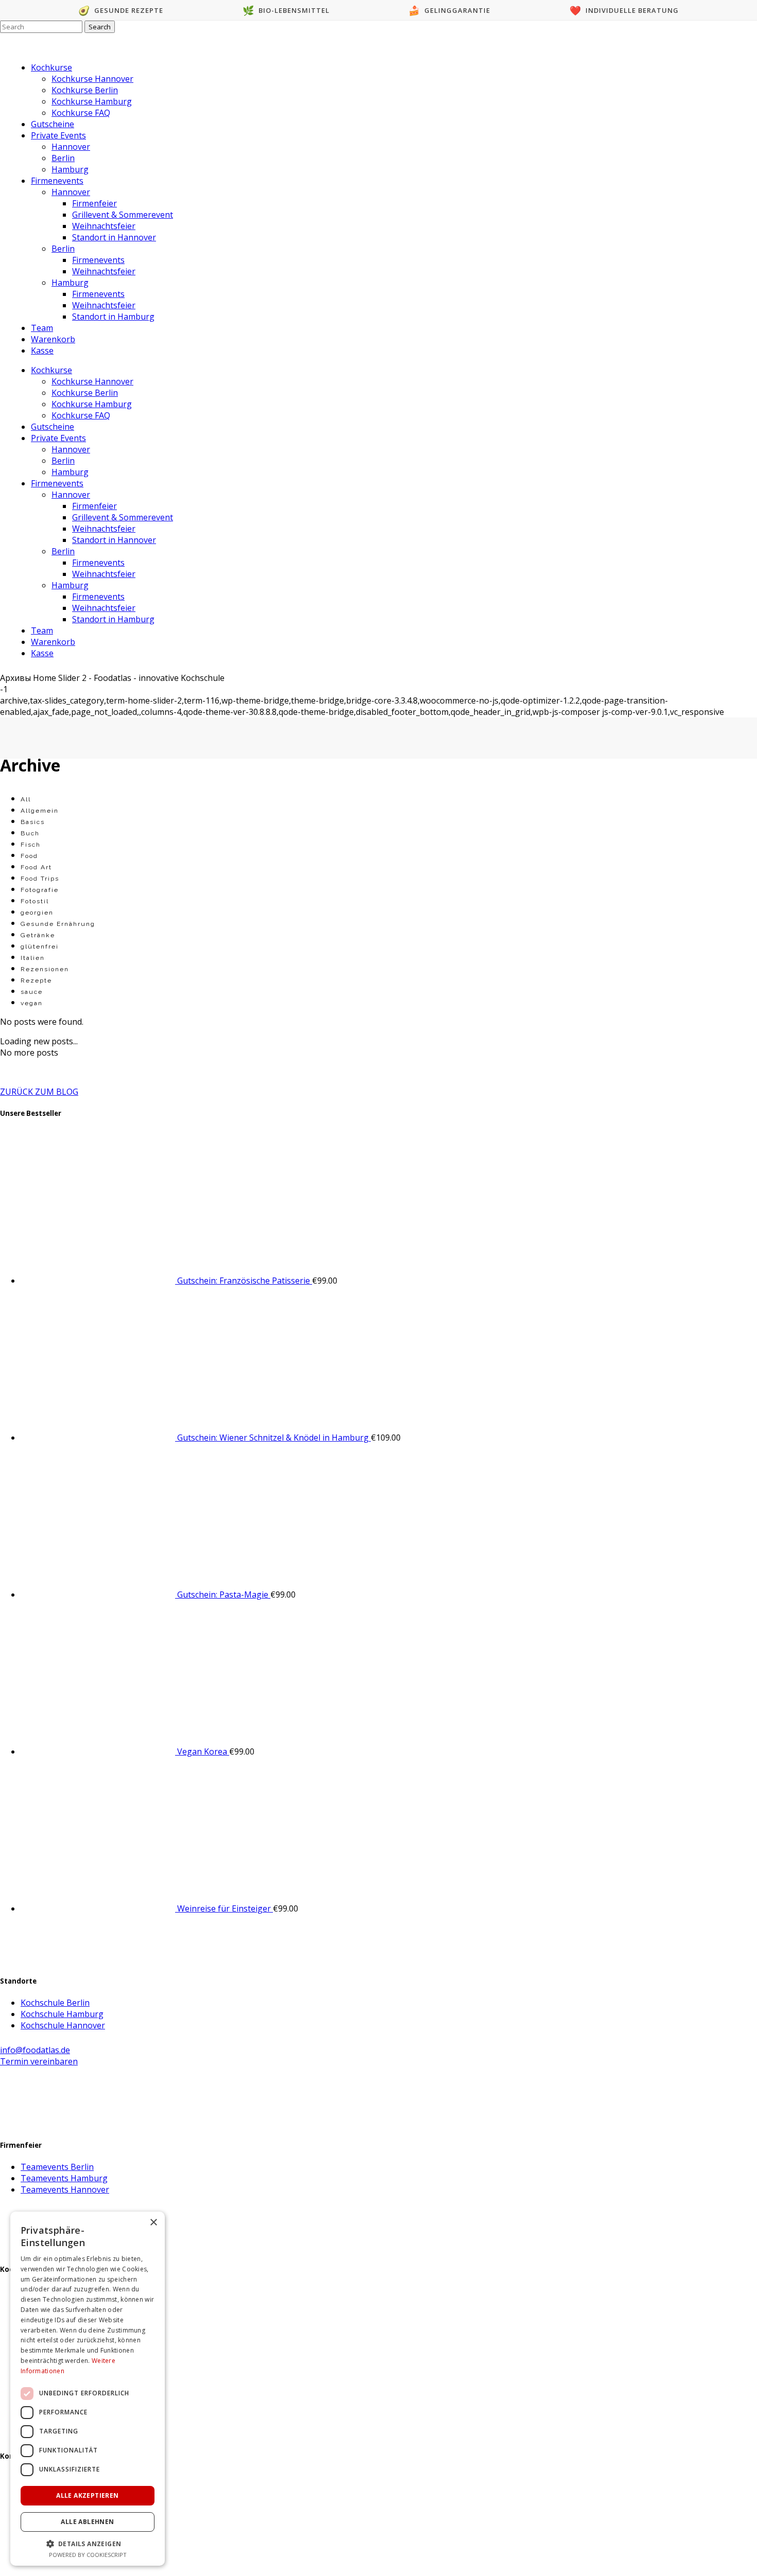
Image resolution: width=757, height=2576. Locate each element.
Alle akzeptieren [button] (87, 2495)
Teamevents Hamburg (64, 2178)
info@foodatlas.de (35, 2050)
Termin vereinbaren (39, 2061)
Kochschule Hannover (63, 2025)
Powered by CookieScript (88, 2555)
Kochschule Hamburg (62, 2014)
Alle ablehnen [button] (87, 2522)
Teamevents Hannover (65, 2189)
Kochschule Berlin (55, 2003)
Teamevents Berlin (57, 2167)
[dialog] (88, 2389)
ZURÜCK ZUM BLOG (39, 1092)
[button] (88, 2543)
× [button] (153, 2223)
